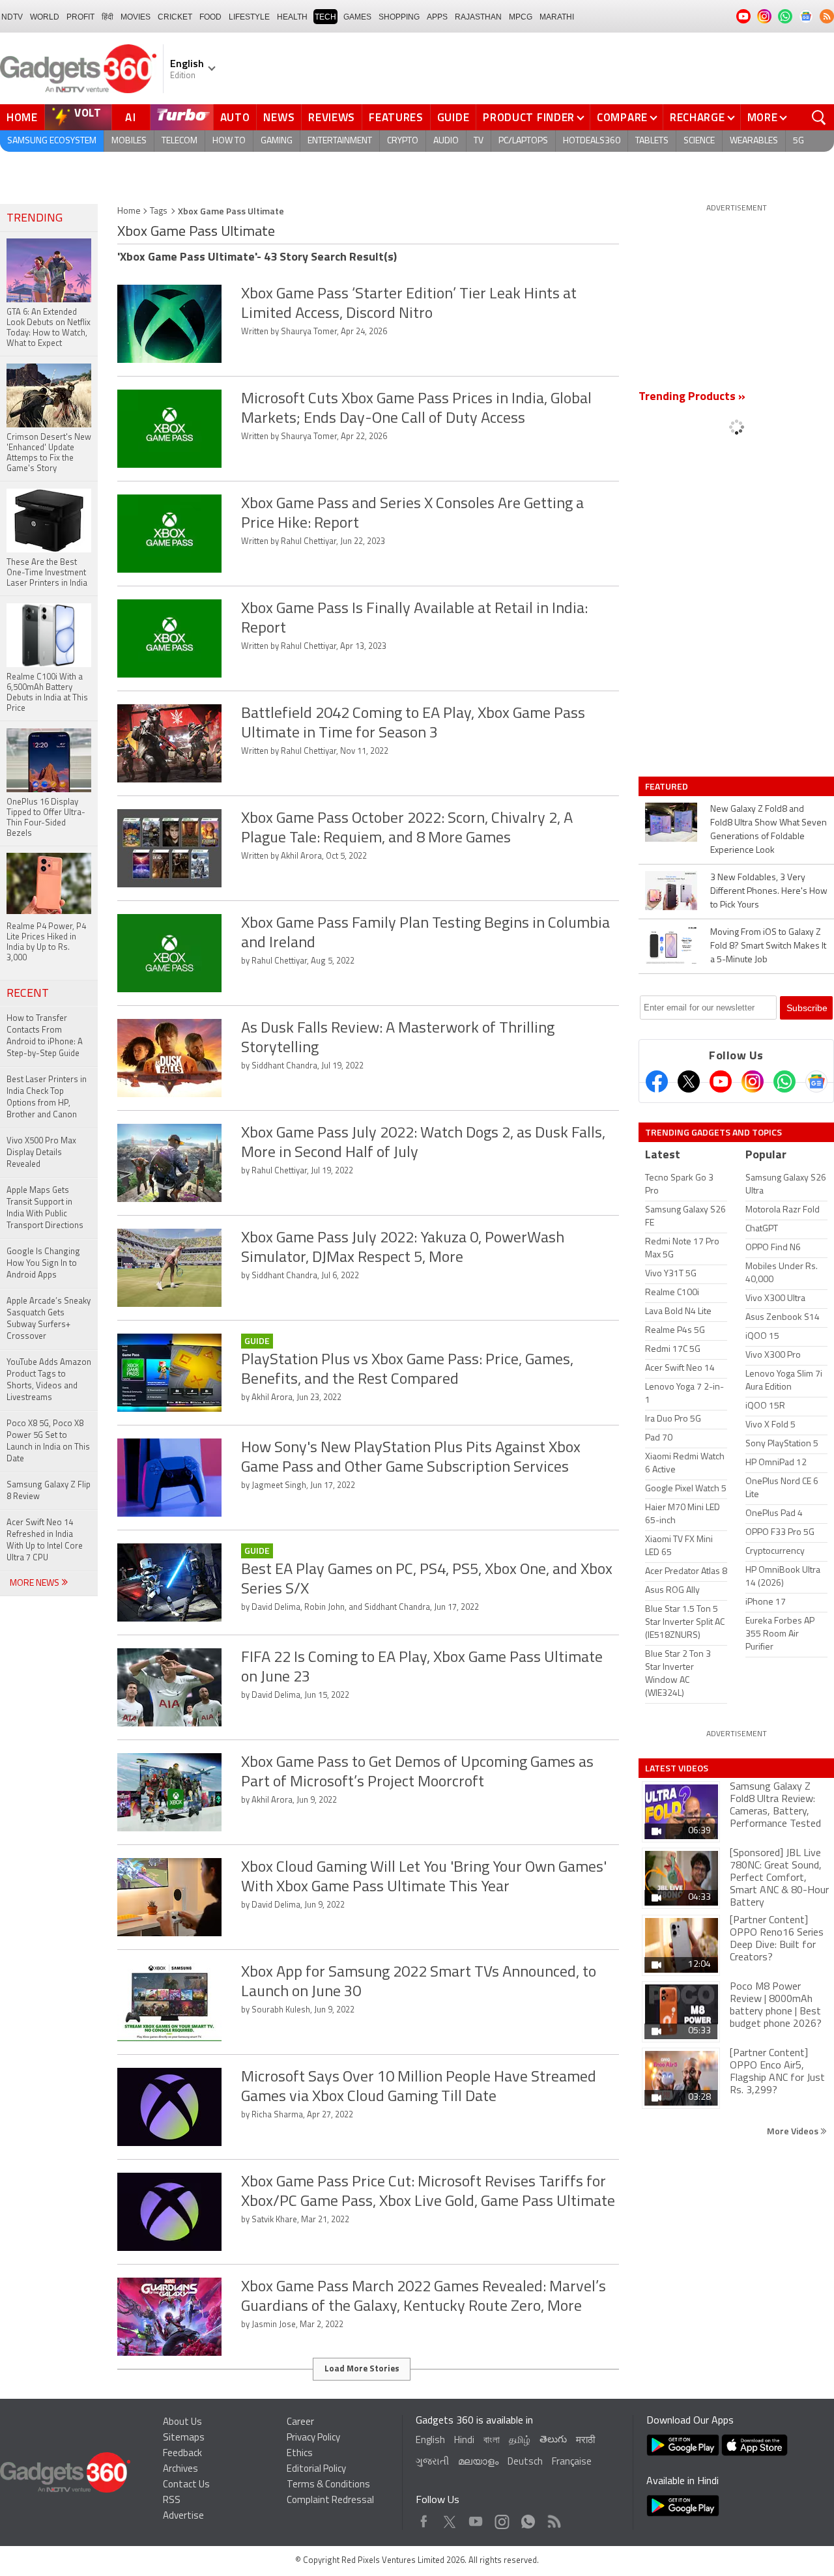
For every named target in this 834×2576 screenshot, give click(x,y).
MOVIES (136, 17)
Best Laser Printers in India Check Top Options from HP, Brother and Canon (47, 1097)
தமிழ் (520, 2441)
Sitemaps (184, 2438)
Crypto (403, 141)
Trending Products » (692, 397)
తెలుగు (553, 2440)
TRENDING (35, 219)
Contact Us (186, 2485)
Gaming (277, 141)
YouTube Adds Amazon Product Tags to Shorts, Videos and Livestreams (49, 1380)
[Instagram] (753, 1081)
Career (300, 2423)
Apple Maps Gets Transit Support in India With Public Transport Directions (45, 1208)
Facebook (424, 2518)
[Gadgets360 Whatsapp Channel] (784, 1081)
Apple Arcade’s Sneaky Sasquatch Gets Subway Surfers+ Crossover (49, 1319)
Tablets (652, 141)
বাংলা (492, 2441)
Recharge (697, 117)
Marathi (557, 17)
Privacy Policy (313, 2438)
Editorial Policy (316, 2469)
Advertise (183, 2516)
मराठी (585, 2441)
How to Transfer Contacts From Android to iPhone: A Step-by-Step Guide (45, 1036)
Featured (668, 786)
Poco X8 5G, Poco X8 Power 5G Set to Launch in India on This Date (48, 1441)
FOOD (210, 17)
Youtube (476, 2518)
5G (798, 141)
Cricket (175, 17)
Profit (80, 17)
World (45, 17)
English (430, 2441)
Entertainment (340, 141)
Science (699, 141)
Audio (446, 141)
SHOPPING (399, 17)
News (279, 117)
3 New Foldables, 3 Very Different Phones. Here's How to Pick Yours (769, 892)
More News (36, 1583)
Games (357, 17)
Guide (453, 117)
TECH (325, 17)
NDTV (12, 17)
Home (22, 117)
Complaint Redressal (330, 2501)
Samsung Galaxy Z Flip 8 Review (49, 1491)
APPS (437, 17)
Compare (622, 117)
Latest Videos (677, 1768)
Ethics (300, 2454)
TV (479, 141)
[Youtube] (721, 1081)
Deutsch (525, 2462)
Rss (553, 2518)
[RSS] (827, 16)
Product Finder (529, 117)
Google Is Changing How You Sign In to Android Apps (43, 1264)
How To (229, 141)
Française (572, 2462)
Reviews (332, 117)
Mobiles (129, 141)
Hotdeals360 (592, 141)
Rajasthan (478, 17)
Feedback (182, 2454)
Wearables (754, 141)
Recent (28, 994)
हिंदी (108, 17)
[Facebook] (657, 1081)
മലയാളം (478, 2462)
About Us (182, 2423)
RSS (172, 2501)
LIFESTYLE (249, 17)
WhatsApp (528, 2518)
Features (396, 117)
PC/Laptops (523, 141)
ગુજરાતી (432, 2462)
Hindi (464, 2441)
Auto (235, 117)
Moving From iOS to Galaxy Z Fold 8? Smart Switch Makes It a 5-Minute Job (768, 946)
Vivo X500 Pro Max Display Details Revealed (41, 1153)
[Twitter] (689, 1081)
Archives (180, 2469)
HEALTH (292, 17)
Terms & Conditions (328, 2485)
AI (131, 117)
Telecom (180, 141)
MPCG (521, 17)
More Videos (794, 2131)
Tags (159, 211)
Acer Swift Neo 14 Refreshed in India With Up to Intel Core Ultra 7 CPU (45, 1540)
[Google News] (816, 1081)
